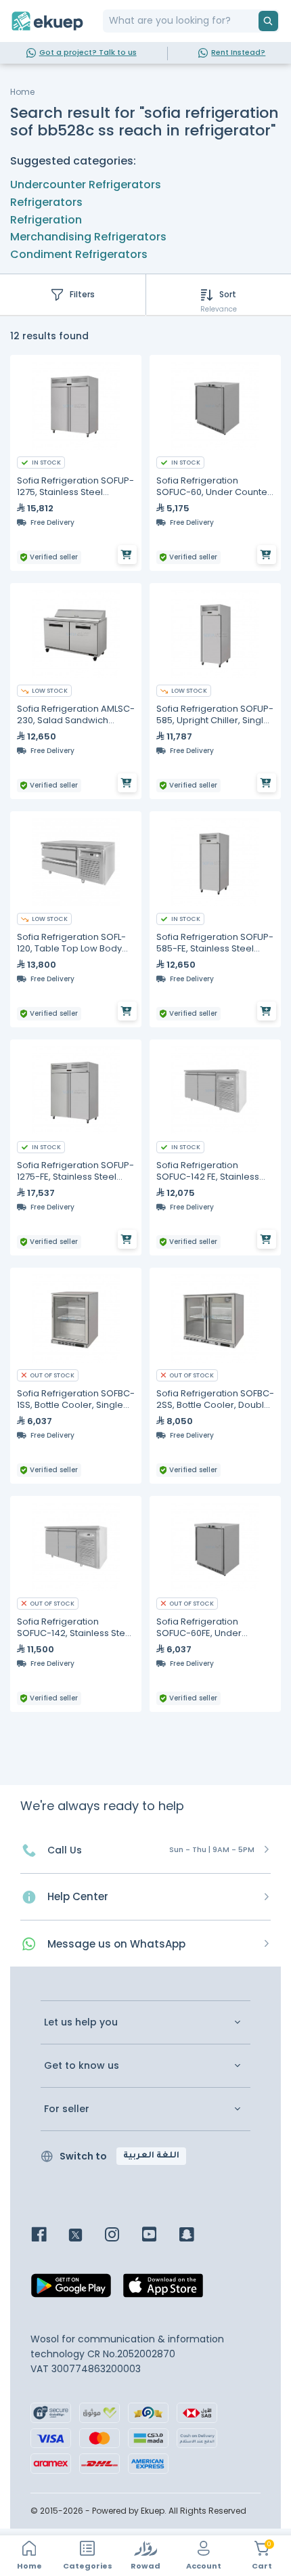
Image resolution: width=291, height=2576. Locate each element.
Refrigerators (46, 202)
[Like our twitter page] (86, 2236)
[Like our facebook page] (49, 2236)
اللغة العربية (151, 2156)
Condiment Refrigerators (79, 254)
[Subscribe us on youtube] (159, 2236)
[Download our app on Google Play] (71, 2290)
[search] (268, 21)
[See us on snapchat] (197, 2236)
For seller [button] (67, 2109)
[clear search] (253, 21)
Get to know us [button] (82, 2066)
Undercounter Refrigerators (86, 185)
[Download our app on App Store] (163, 2290)
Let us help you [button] (81, 2022)
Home (22, 92)
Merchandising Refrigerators (88, 237)
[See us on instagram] (122, 2236)
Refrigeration (46, 220)
